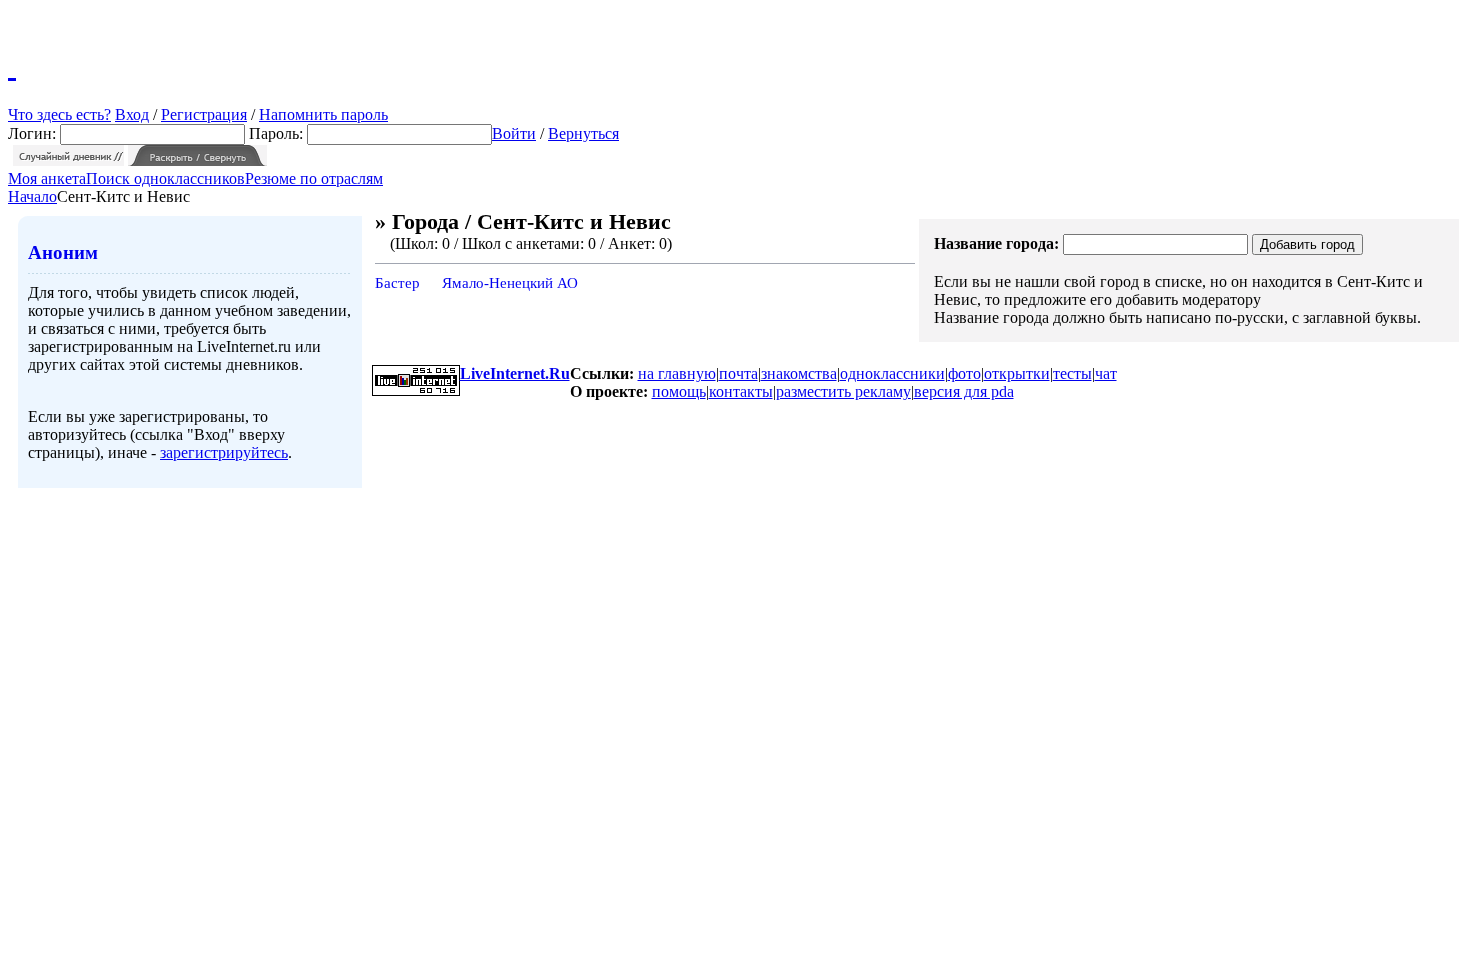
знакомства (799, 373)
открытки (1017, 373)
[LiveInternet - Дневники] (12, 65)
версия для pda (964, 391)
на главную (677, 373)
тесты (1072, 373)
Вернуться (583, 133)
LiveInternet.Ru (515, 373)
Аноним (63, 252)
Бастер (397, 283)
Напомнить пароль (323, 114)
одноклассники (892, 373)
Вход (132, 114)
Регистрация (204, 114)
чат (1106, 373)
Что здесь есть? (59, 114)
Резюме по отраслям (314, 178)
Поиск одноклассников (165, 178)
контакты (741, 391)
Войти (514, 133)
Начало (32, 196)
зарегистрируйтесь (224, 452)
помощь (679, 391)
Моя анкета (47, 178)
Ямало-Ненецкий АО (510, 283)
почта (738, 373)
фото (964, 373)
